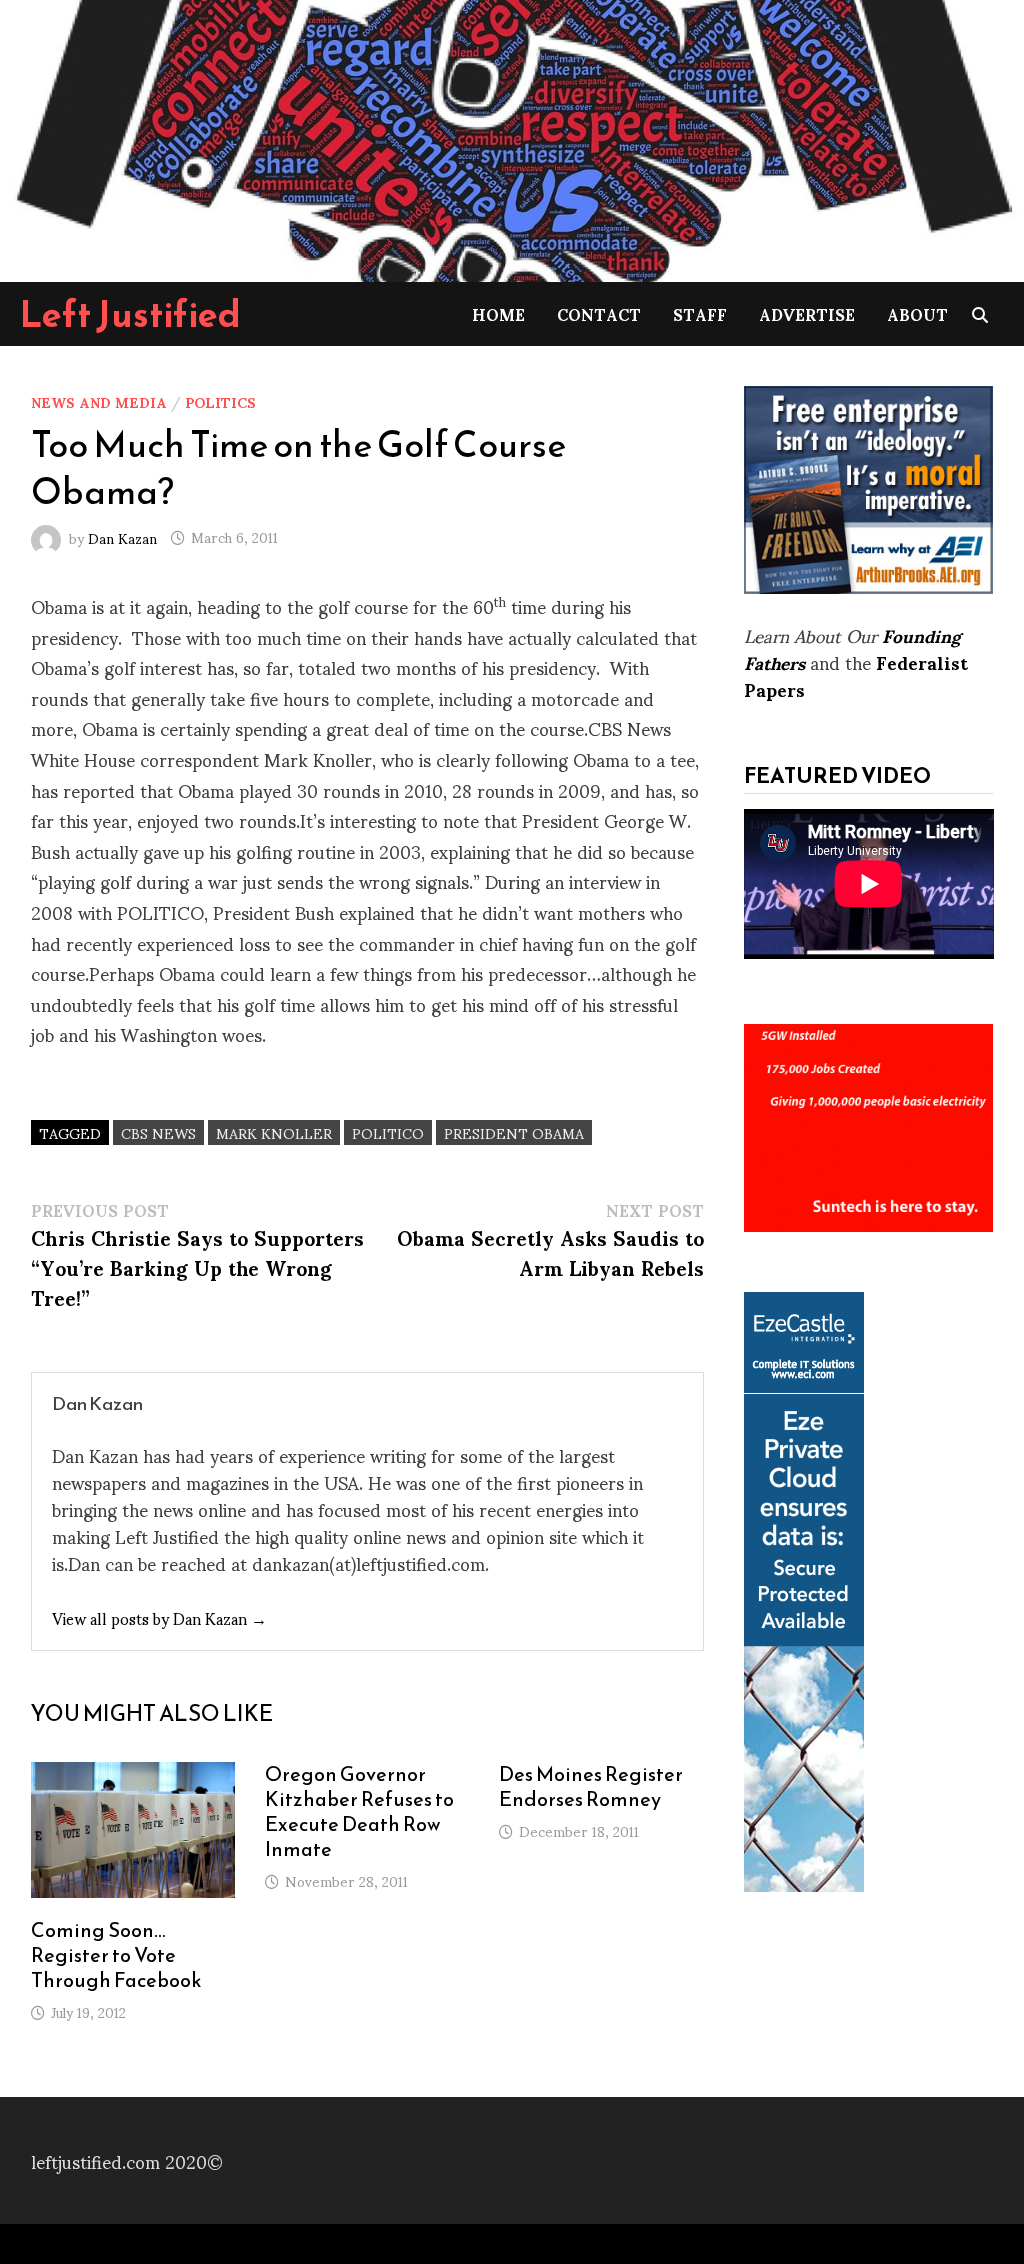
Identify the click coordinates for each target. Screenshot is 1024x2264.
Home (498, 313)
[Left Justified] (512, 137)
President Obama (514, 1132)
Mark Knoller (274, 1132)
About (917, 313)
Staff (700, 313)
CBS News (158, 1132)
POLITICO (388, 1132)
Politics (220, 401)
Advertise (807, 313)
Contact (599, 313)
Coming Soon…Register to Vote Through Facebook (116, 1955)
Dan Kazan (122, 536)
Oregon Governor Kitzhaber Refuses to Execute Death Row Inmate (359, 1811)
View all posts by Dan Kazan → (159, 1617)
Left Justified (130, 314)
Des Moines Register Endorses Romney (591, 1786)
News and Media (99, 401)
